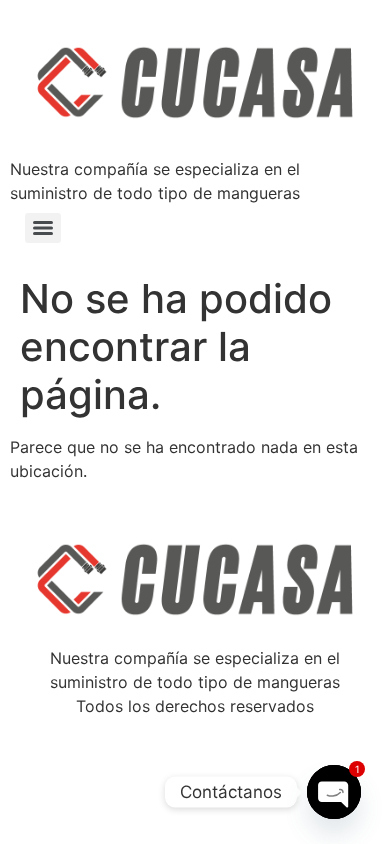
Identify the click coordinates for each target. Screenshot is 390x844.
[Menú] (43, 228)
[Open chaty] (334, 792)
